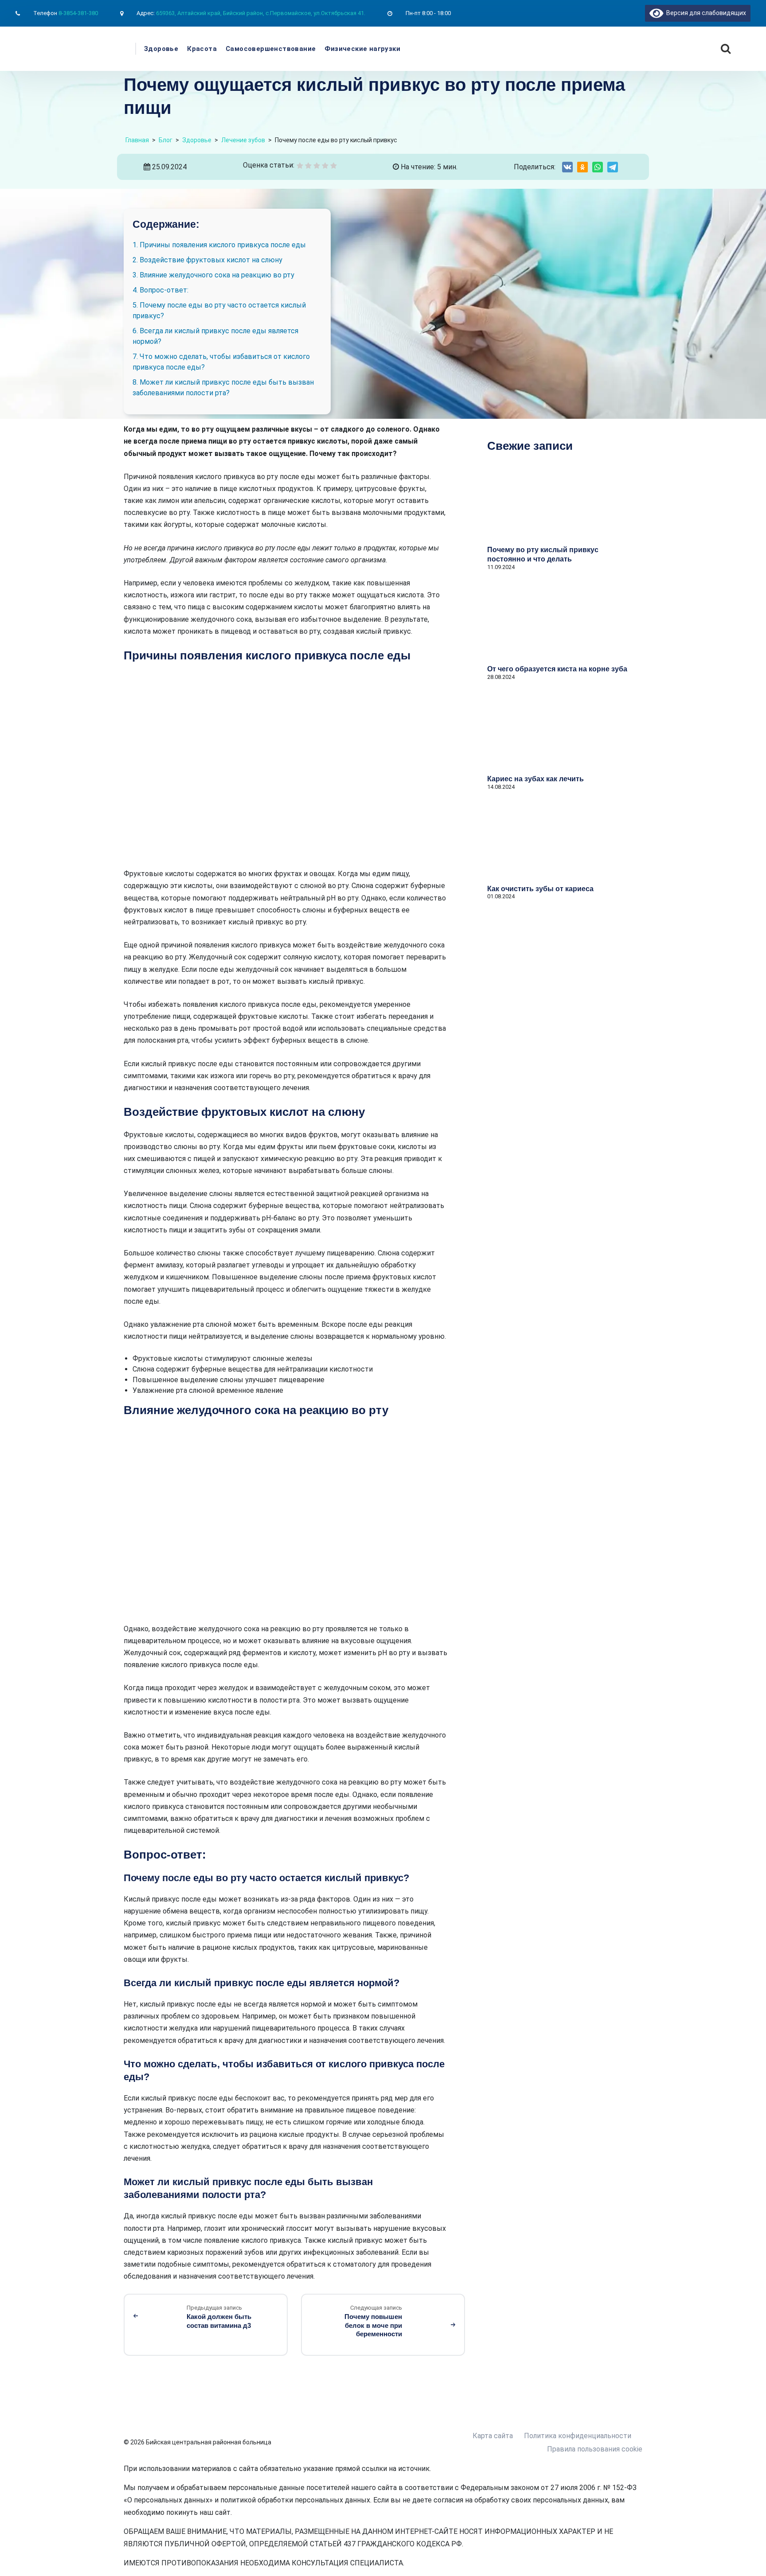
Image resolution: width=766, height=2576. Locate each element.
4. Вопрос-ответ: (160, 290)
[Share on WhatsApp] (598, 167)
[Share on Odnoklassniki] (582, 167)
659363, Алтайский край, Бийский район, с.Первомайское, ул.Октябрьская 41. (261, 13)
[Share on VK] (567, 167)
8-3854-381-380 (78, 13)
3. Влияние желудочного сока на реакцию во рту (213, 275)
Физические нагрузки (362, 49)
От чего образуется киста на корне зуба (557, 669)
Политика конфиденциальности (578, 2436)
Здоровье (161, 49)
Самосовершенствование (271, 49)
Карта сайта (493, 2436)
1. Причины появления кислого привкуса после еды (219, 245)
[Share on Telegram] (613, 167)
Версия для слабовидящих (705, 13)
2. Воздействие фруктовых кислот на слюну (207, 260)
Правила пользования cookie (595, 2449)
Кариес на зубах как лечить (535, 779)
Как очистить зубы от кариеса (540, 889)
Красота (202, 49)
